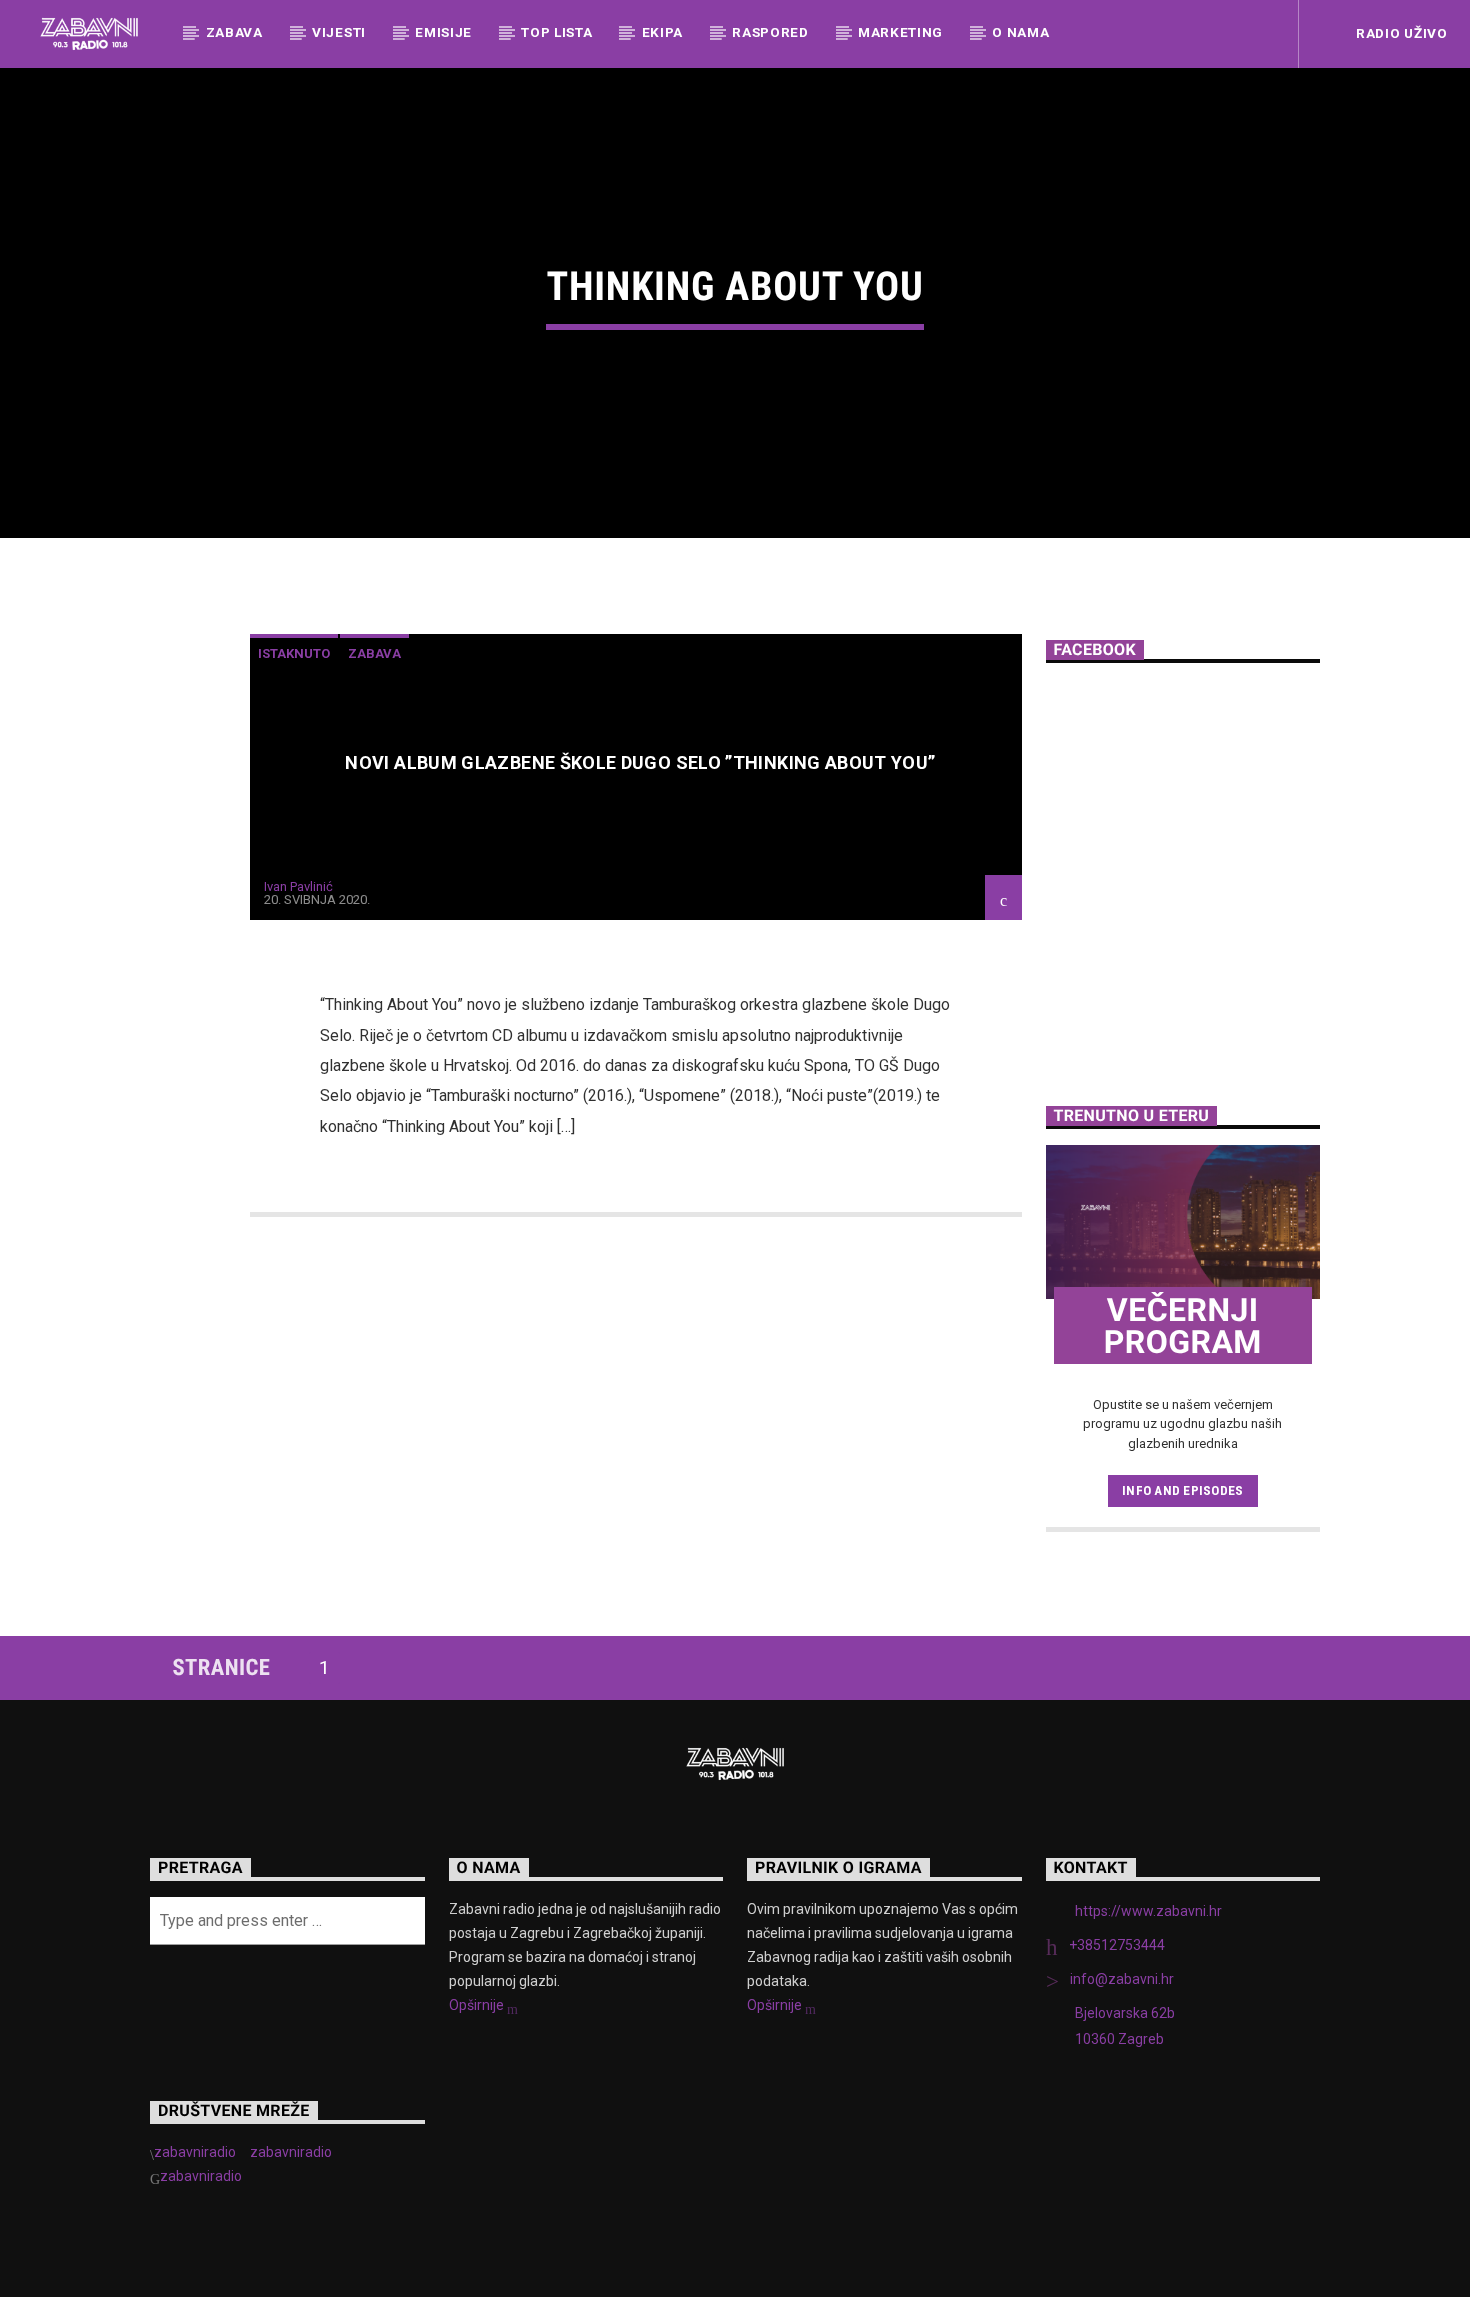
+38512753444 (1117, 1945)
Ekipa (662, 32)
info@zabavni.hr (1122, 1979)
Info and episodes (1182, 1490)
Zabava (234, 32)
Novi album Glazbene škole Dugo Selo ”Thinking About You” (640, 762)
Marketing (900, 32)
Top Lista (556, 32)
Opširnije (478, 2005)
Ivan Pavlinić (298, 886)
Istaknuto (294, 653)
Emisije (443, 32)
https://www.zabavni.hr (1148, 1911)
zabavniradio (195, 2152)
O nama (1020, 32)
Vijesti (339, 32)
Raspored (770, 32)
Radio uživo (1399, 33)
